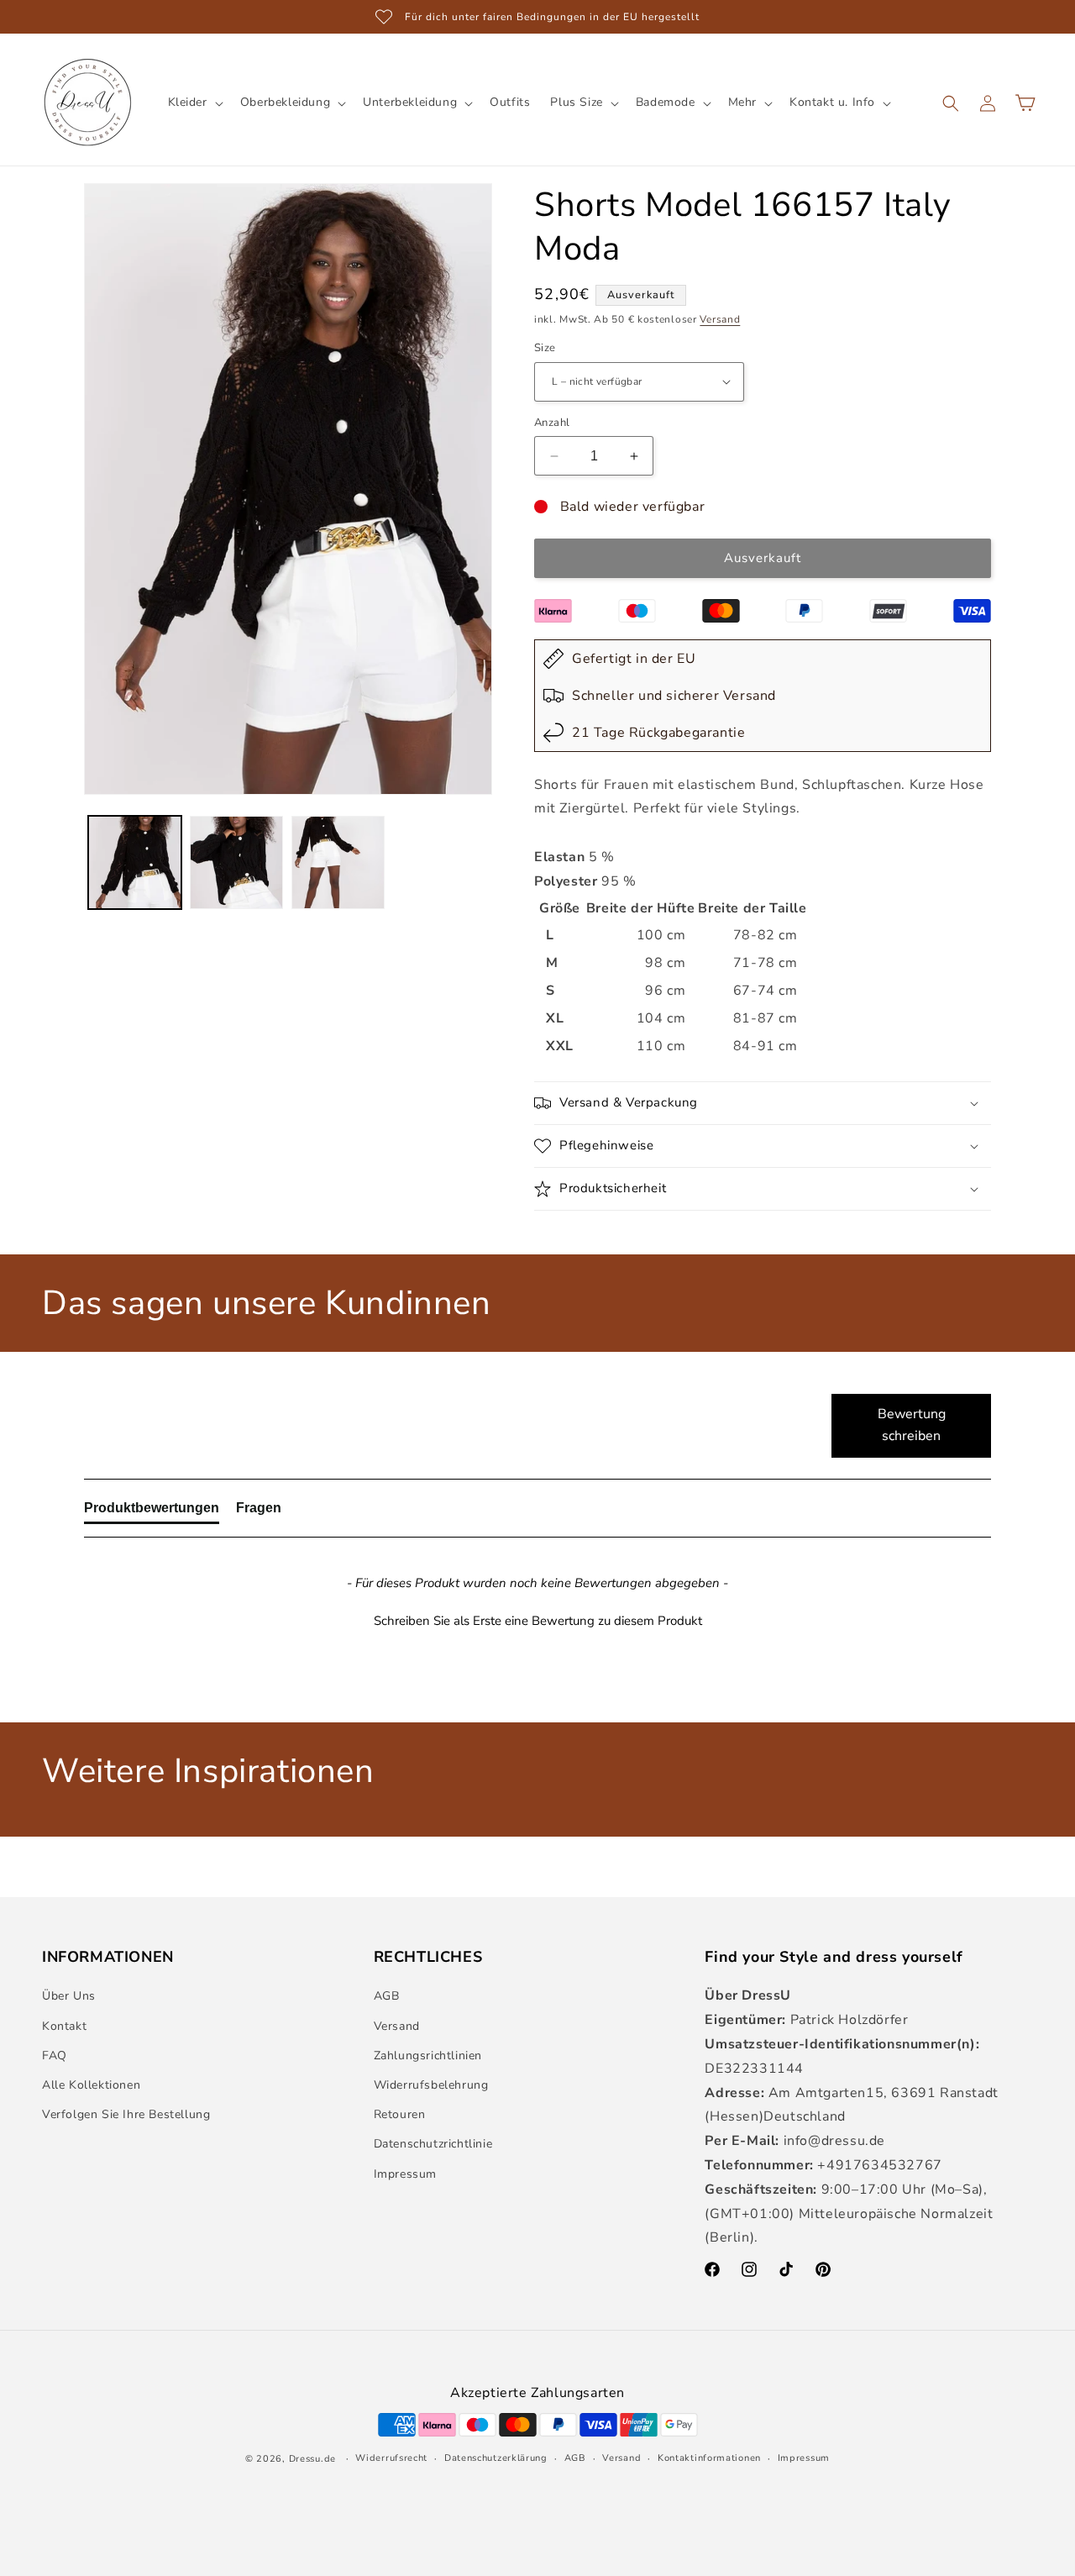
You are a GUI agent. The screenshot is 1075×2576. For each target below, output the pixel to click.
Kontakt (64, 2026)
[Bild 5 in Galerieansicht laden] (236, 862)
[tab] (152, 1511)
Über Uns (69, 1997)
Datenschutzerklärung (496, 2457)
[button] (194, 103)
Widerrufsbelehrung (431, 2085)
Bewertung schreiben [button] (912, 1425)
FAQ (55, 2056)
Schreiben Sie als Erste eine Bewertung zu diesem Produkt (538, 1621)
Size (545, 348)
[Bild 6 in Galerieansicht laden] (338, 862)
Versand (720, 319)
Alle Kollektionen (91, 2085)
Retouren (400, 2115)
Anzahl (552, 423)
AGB (387, 1997)
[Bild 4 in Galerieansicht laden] (135, 862)
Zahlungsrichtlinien (428, 2056)
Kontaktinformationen (709, 2457)
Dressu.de (312, 2458)
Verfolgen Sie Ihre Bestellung (126, 2115)
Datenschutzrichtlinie (433, 2145)
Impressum (405, 2174)
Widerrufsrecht (391, 2457)
